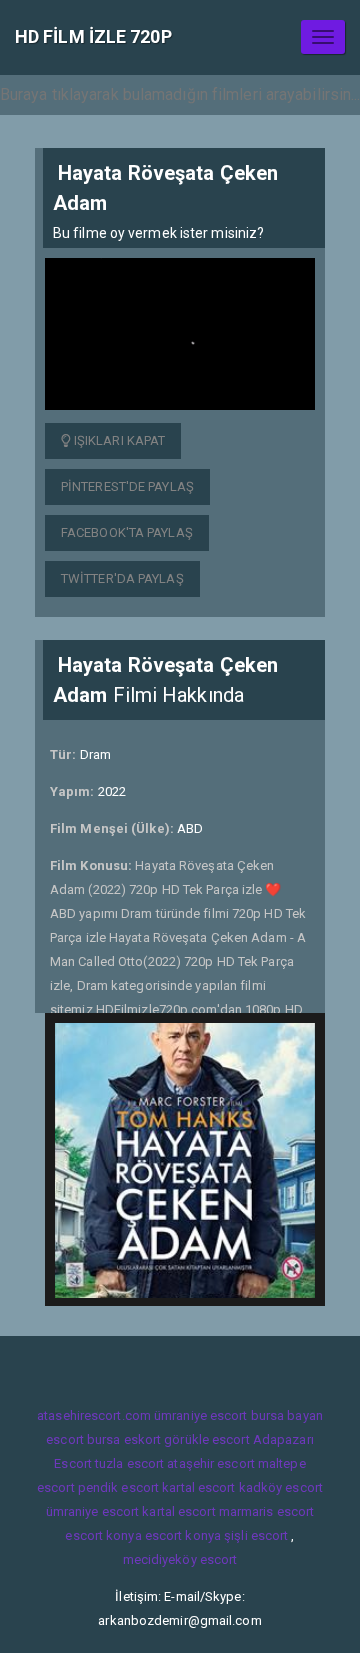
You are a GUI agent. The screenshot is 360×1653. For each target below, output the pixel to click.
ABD (190, 828)
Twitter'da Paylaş (122, 578)
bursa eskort (124, 1439)
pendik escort (118, 1487)
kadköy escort (281, 1487)
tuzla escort (129, 1463)
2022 (112, 791)
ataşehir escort (211, 1463)
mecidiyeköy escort (180, 1559)
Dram (95, 754)
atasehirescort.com (94, 1415)
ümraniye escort (201, 1415)
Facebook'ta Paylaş (127, 532)
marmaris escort (267, 1511)
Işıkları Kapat (118, 440)
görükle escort (206, 1439)
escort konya (103, 1535)
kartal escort (198, 1487)
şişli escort (256, 1535)
